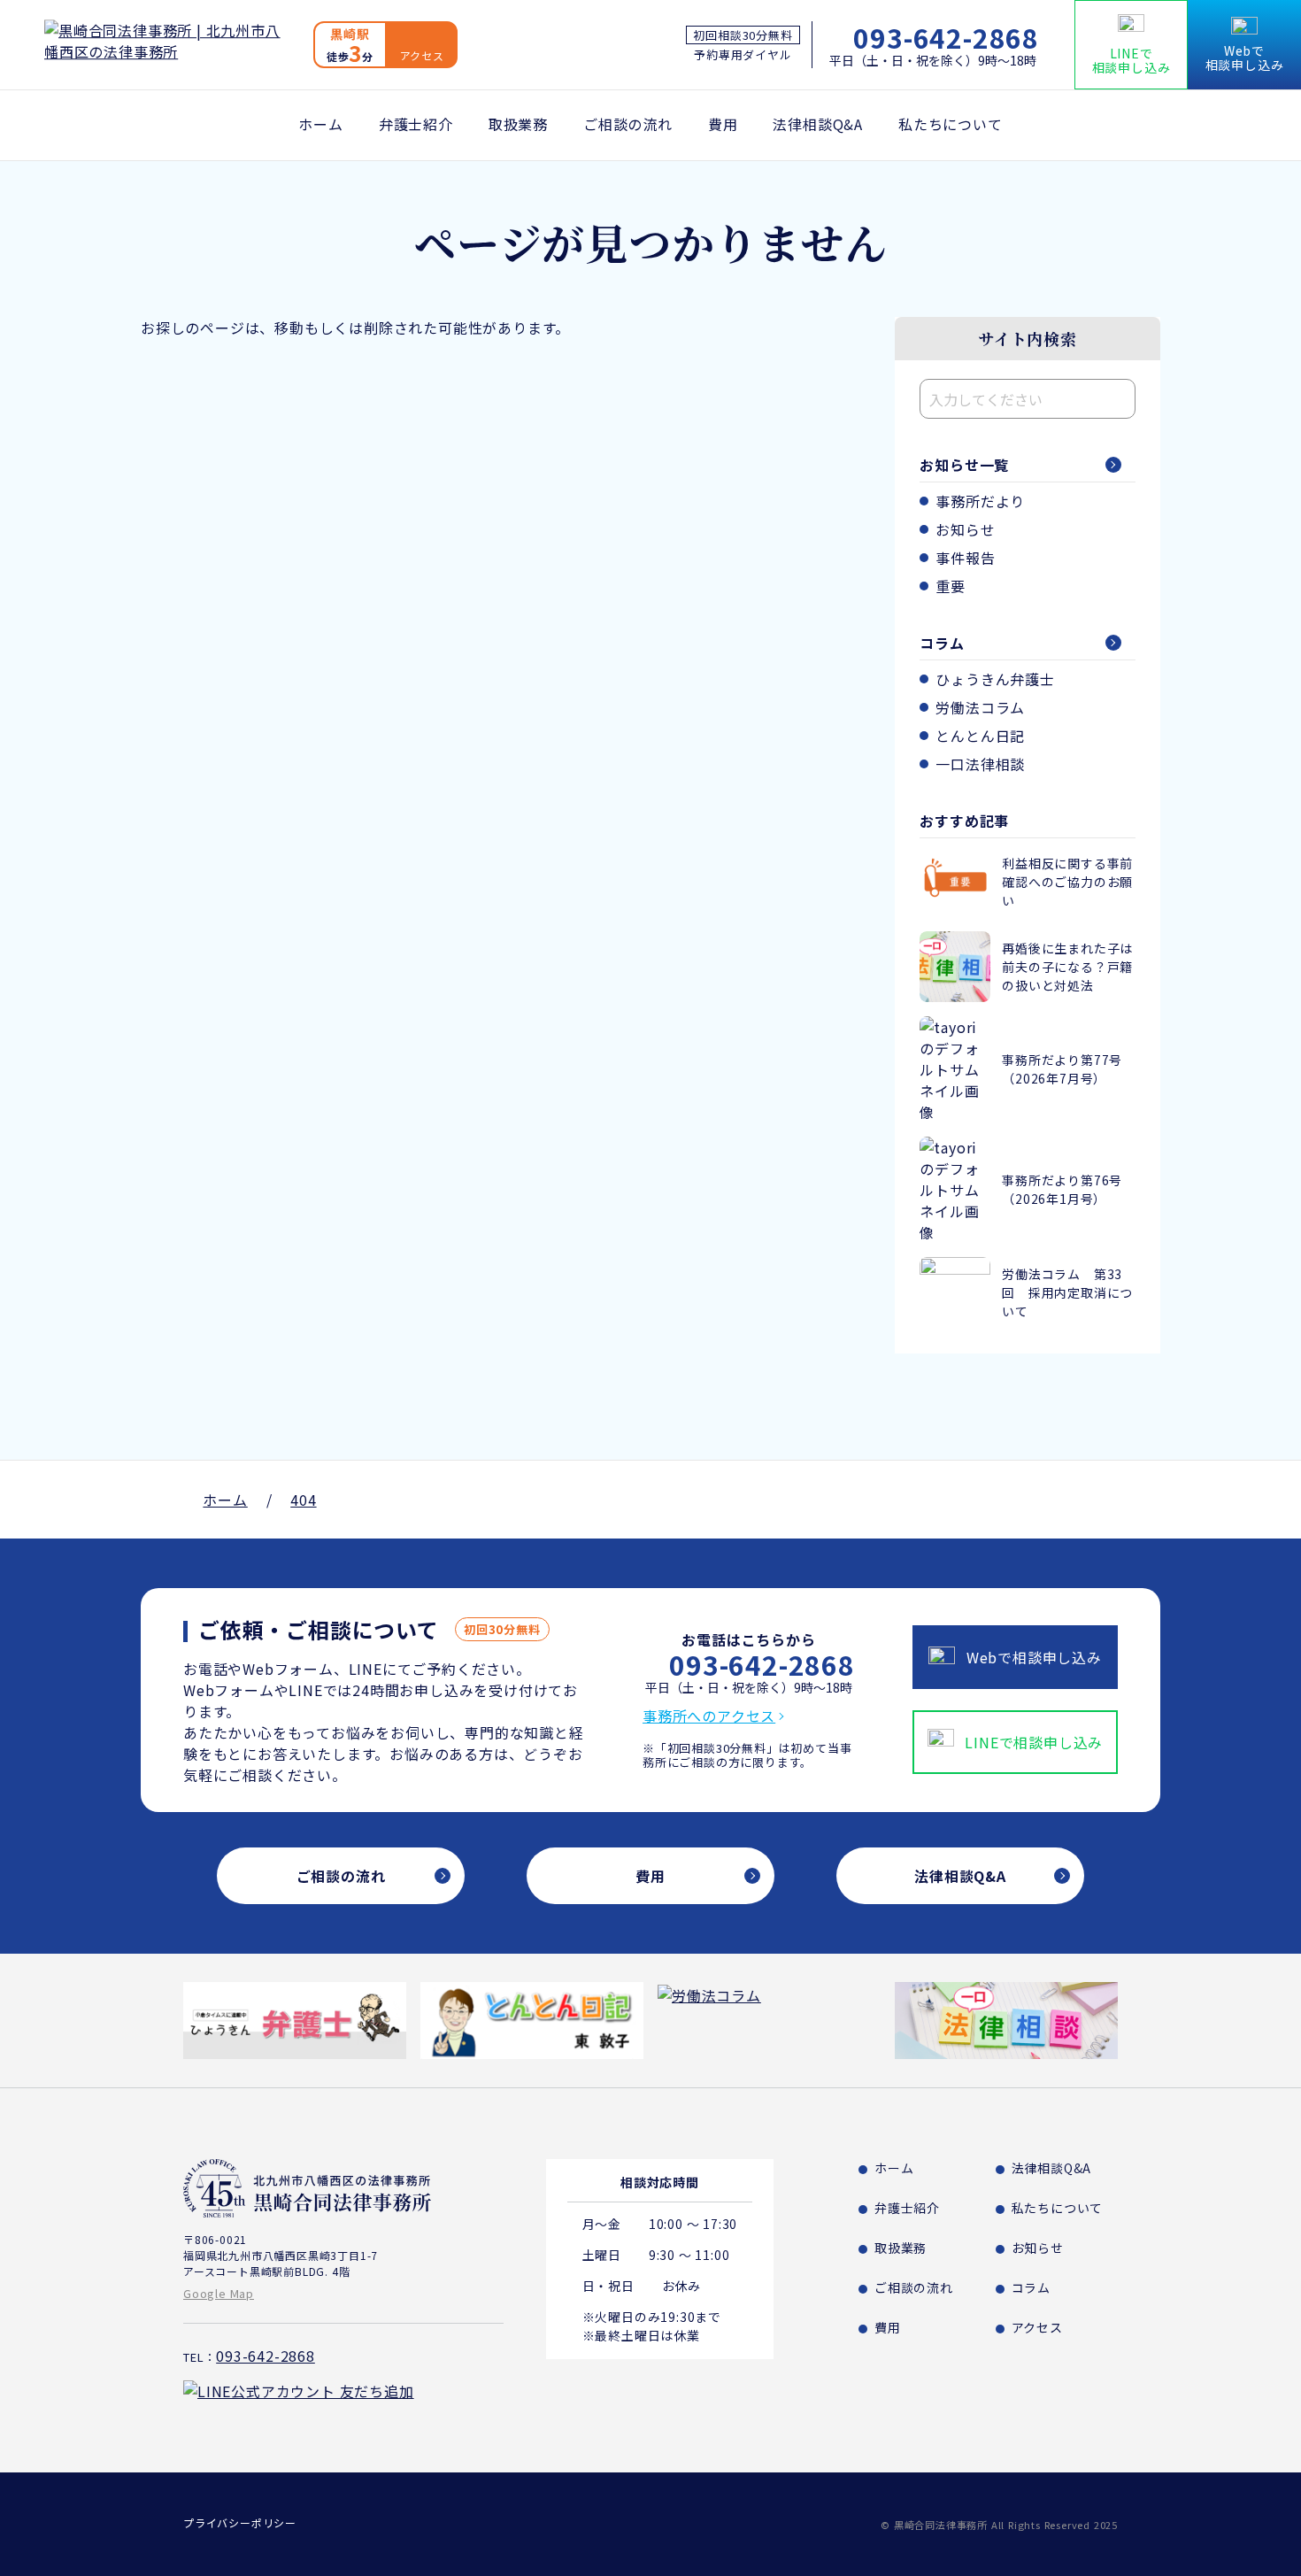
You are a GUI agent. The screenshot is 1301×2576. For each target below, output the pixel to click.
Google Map (219, 2293)
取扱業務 (518, 124)
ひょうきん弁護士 (995, 679)
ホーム (320, 124)
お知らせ (965, 529)
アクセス (1037, 2327)
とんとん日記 (980, 736)
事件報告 (965, 558)
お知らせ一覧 (964, 465)
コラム (942, 643)
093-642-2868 (946, 37)
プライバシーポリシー (240, 2522)
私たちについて (951, 124)
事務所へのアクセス (709, 1716)
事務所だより (980, 501)
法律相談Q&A (818, 124)
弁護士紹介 (416, 124)
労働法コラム (980, 707)
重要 (951, 586)
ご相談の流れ (628, 124)
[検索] (1118, 399)
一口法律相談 (980, 764)
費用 (723, 124)
